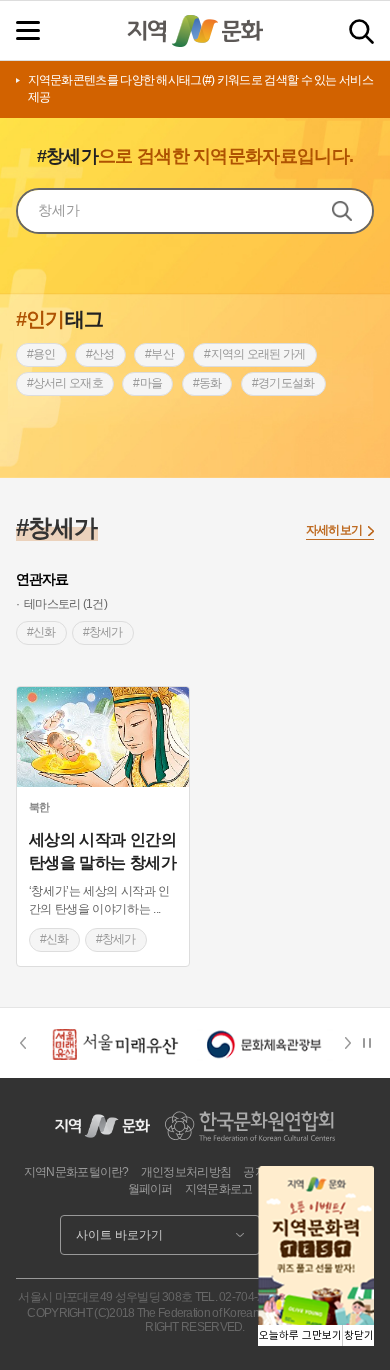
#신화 (41, 632)
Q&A (345, 1172)
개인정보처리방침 (186, 1172)
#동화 (207, 383)
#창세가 (103, 632)
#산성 (100, 354)
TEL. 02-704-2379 (239, 1297)
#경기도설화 (283, 383)
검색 (361, 31)
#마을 (147, 383)
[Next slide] (354, 1043)
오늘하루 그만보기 (300, 1335)
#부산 (159, 354)
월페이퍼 (150, 1189)
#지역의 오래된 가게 (254, 354)
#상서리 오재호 (65, 383)
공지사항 (265, 1172)
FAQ (311, 1172)
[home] (195, 31)
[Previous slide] (22, 1043)
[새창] (103, 737)
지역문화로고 (219, 1189)
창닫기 (359, 1335)
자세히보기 (334, 530)
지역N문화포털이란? (76, 1172)
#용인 (41, 354)
